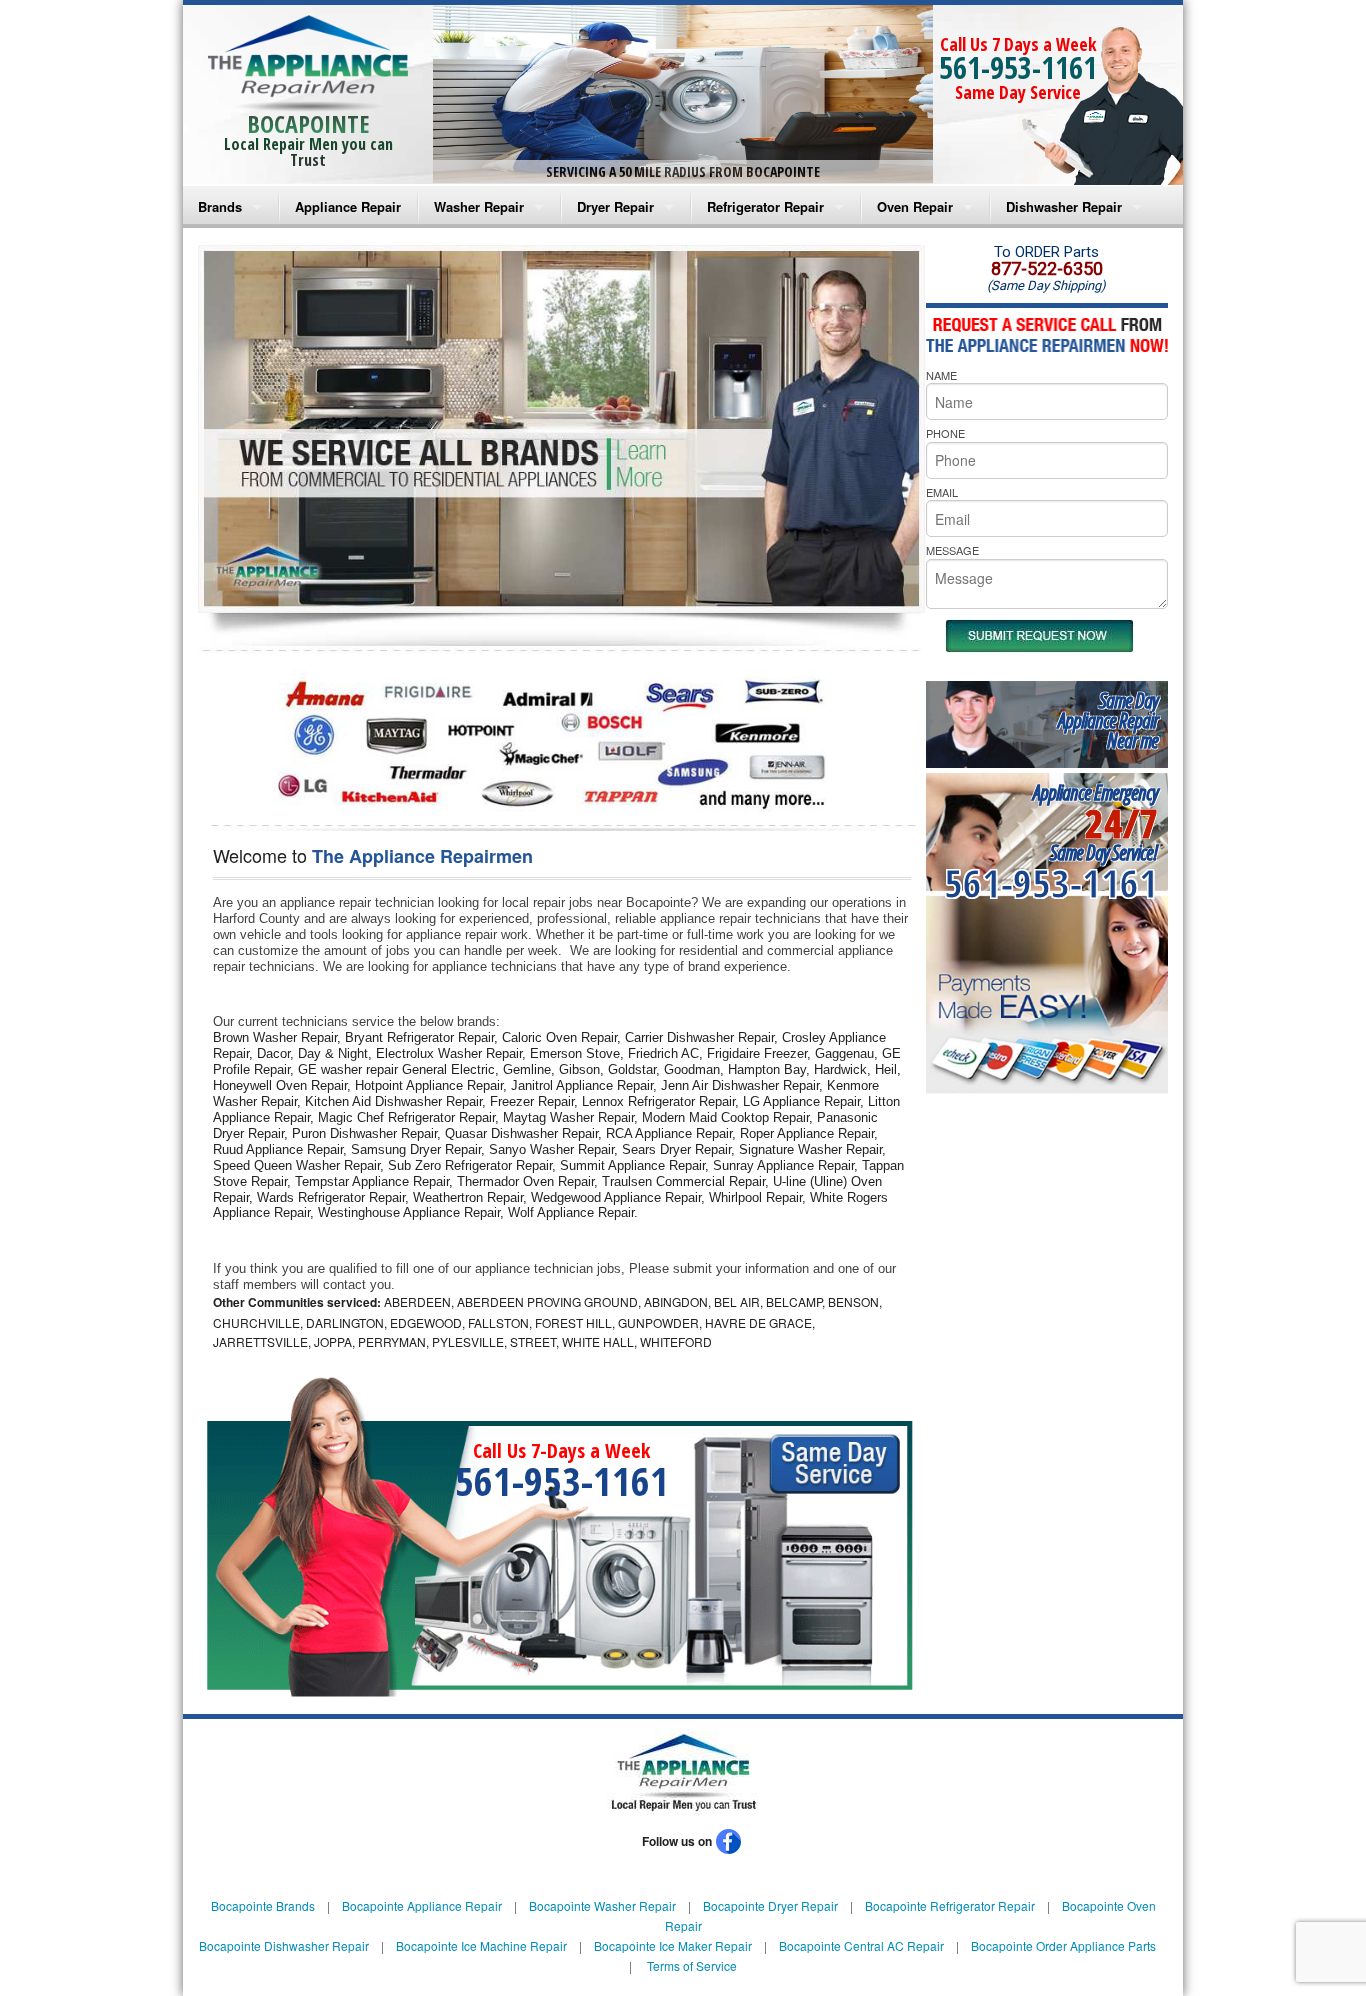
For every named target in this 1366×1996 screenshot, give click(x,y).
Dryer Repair (615, 206)
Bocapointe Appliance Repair (422, 1905)
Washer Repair (479, 206)
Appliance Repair (348, 206)
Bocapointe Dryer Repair (770, 1905)
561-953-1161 (1018, 67)
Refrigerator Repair (765, 206)
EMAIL (942, 492)
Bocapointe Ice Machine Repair (481, 1945)
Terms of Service (692, 1965)
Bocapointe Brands (263, 1905)
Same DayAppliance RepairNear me (1108, 720)
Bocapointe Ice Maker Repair (673, 1945)
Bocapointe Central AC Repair (861, 1945)
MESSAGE (952, 550)
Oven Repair (915, 206)
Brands (220, 206)
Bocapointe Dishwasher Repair (284, 1945)
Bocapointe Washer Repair (602, 1905)
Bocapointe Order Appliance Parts (1063, 1945)
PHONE (945, 433)
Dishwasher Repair (1064, 206)
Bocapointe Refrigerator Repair (950, 1905)
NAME (941, 375)
